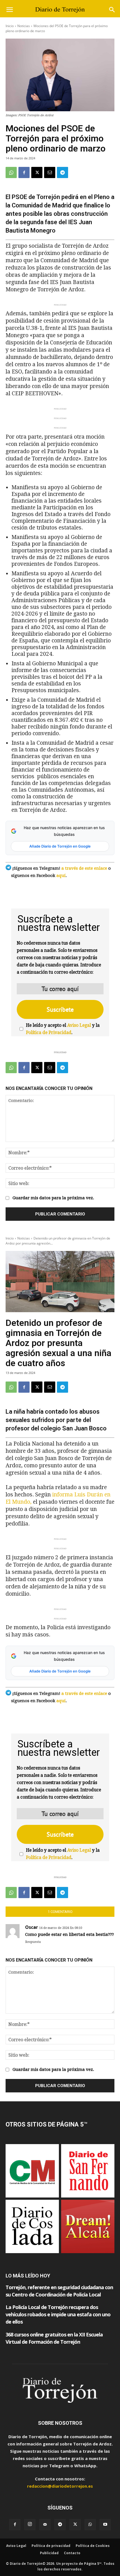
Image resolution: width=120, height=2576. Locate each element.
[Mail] (45, 2525)
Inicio (10, 26)
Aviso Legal (79, 1025)
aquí (61, 876)
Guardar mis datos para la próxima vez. (53, 1198)
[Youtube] (105, 2525)
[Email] (50, 172)
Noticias (24, 26)
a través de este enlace (84, 868)
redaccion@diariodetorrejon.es (60, 2486)
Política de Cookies (93, 2546)
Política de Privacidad (49, 1032)
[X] (37, 172)
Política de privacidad (51, 2546)
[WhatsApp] (11, 172)
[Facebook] (24, 172)
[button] (9, 10)
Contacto (72, 2553)
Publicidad (49, 2553)
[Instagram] (30, 2525)
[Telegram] (63, 172)
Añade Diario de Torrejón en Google (60, 846)
